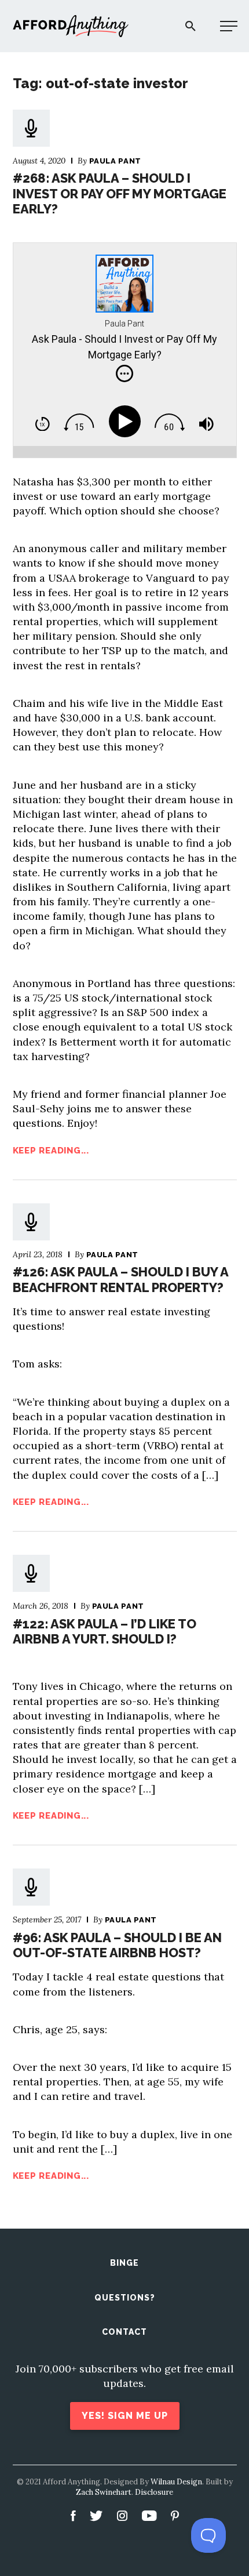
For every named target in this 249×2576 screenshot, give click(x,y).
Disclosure (154, 2492)
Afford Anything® (71, 26)
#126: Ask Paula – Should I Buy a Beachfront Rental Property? (120, 1279)
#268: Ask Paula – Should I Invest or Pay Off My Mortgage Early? (120, 193)
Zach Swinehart (104, 2492)
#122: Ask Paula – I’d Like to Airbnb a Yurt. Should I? (105, 1631)
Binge (124, 2263)
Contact (124, 2332)
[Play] (127, 422)
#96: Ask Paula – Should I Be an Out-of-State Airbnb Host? (117, 1945)
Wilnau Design (176, 2482)
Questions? (125, 2298)
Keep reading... (51, 1151)
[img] (124, 373)
